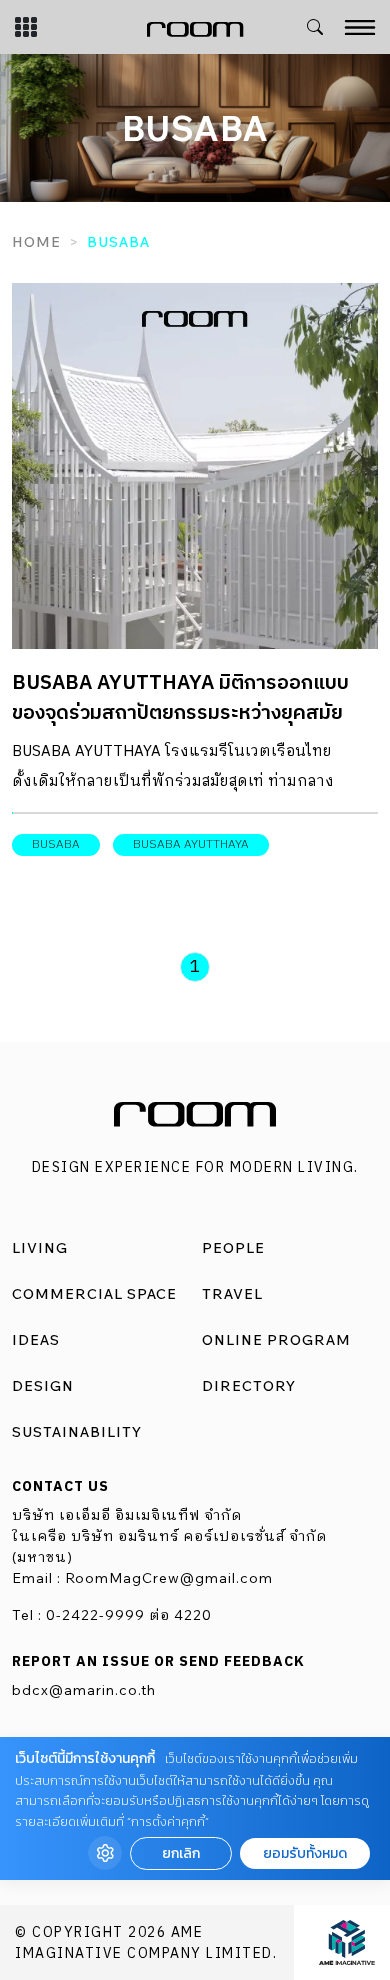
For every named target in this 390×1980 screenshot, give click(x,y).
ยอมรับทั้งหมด (305, 1853)
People (233, 1248)
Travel (232, 1294)
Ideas (36, 1340)
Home (36, 242)
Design (43, 1386)
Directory (249, 1386)
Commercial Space (94, 1294)
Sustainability (77, 1432)
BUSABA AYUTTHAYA (191, 844)
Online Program (276, 1340)
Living (40, 1248)
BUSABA (56, 844)
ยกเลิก (181, 1853)
